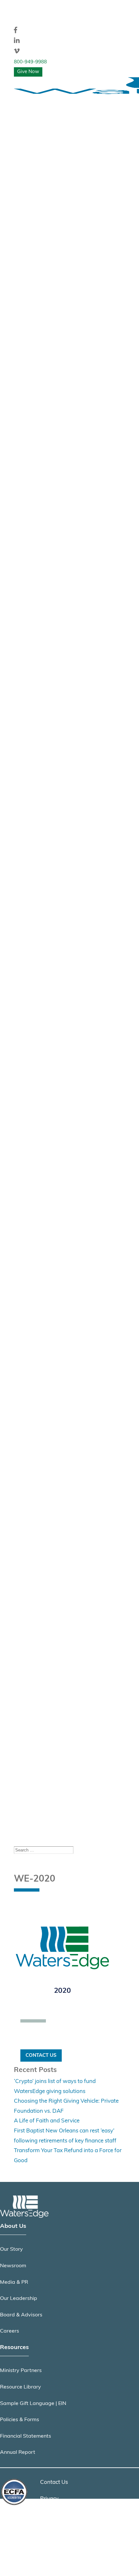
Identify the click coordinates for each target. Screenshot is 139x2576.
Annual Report (18, 2453)
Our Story (11, 2249)
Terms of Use (56, 2515)
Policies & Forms (20, 2420)
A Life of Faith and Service (47, 2121)
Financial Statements (26, 2436)
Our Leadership (19, 2299)
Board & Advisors (21, 2315)
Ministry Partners (21, 2371)
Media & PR (14, 2282)
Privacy (49, 2499)
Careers (10, 2331)
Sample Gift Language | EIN (33, 2404)
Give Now (28, 72)
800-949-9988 (30, 62)
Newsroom (13, 2266)
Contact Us (41, 2055)
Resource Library (21, 2387)
